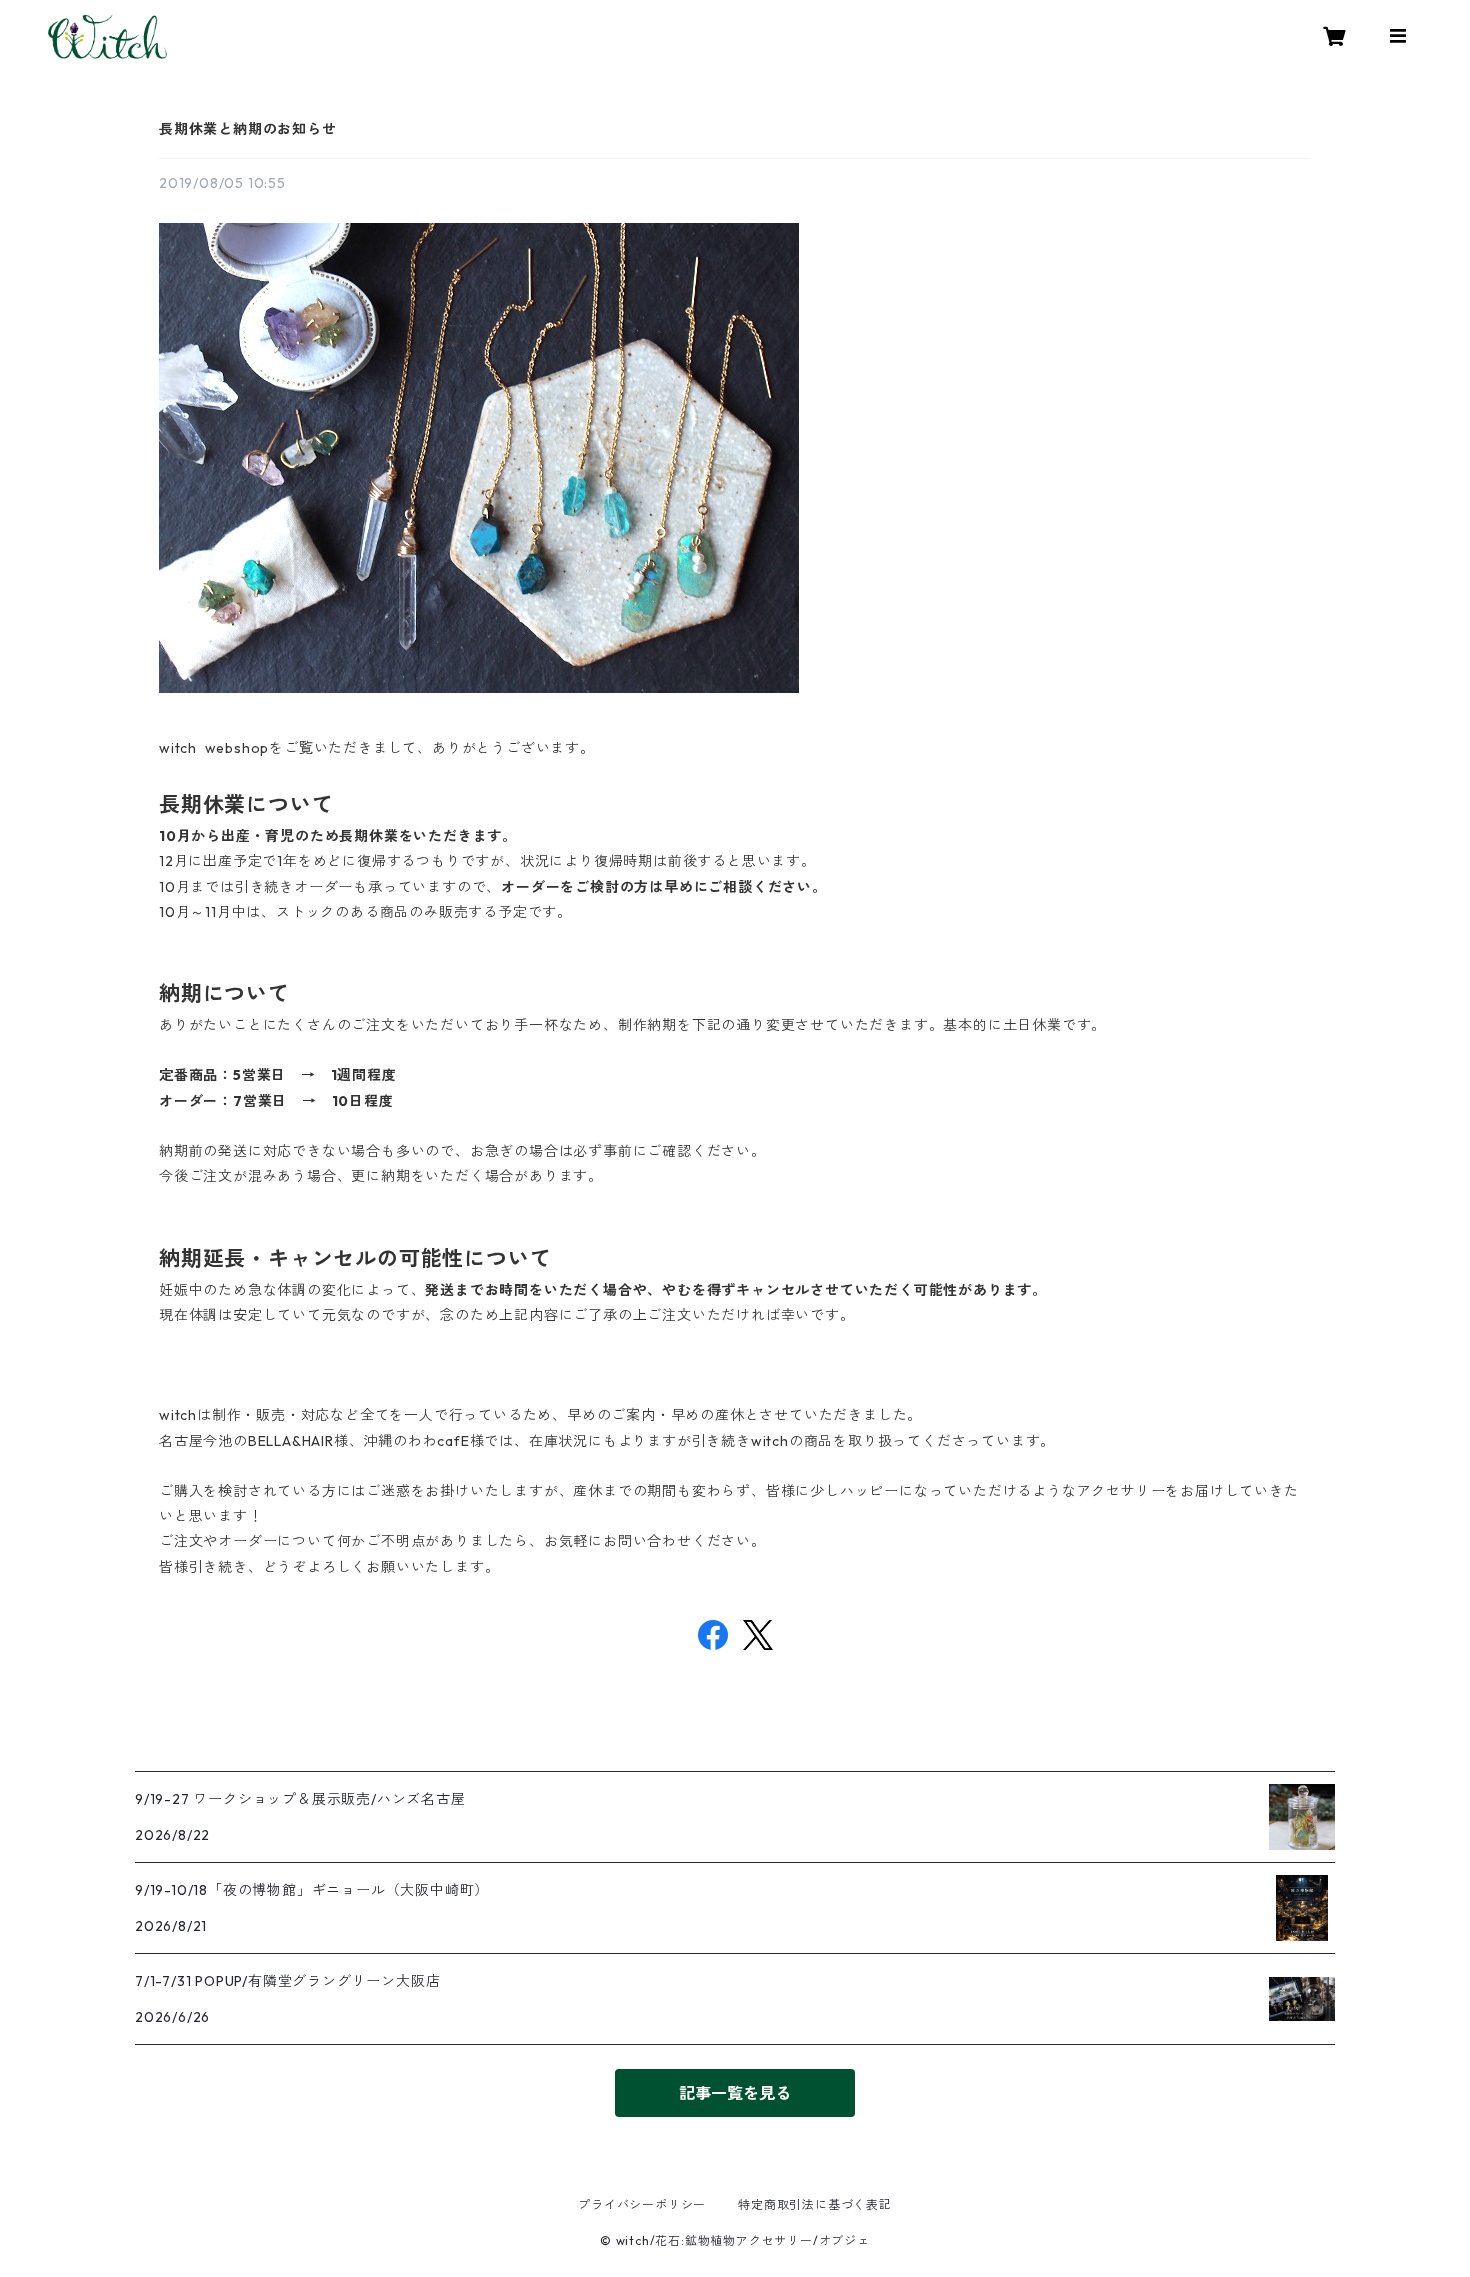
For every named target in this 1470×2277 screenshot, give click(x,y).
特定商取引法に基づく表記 (815, 2204)
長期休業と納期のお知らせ (248, 129)
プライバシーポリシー (642, 2204)
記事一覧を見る (735, 2093)
